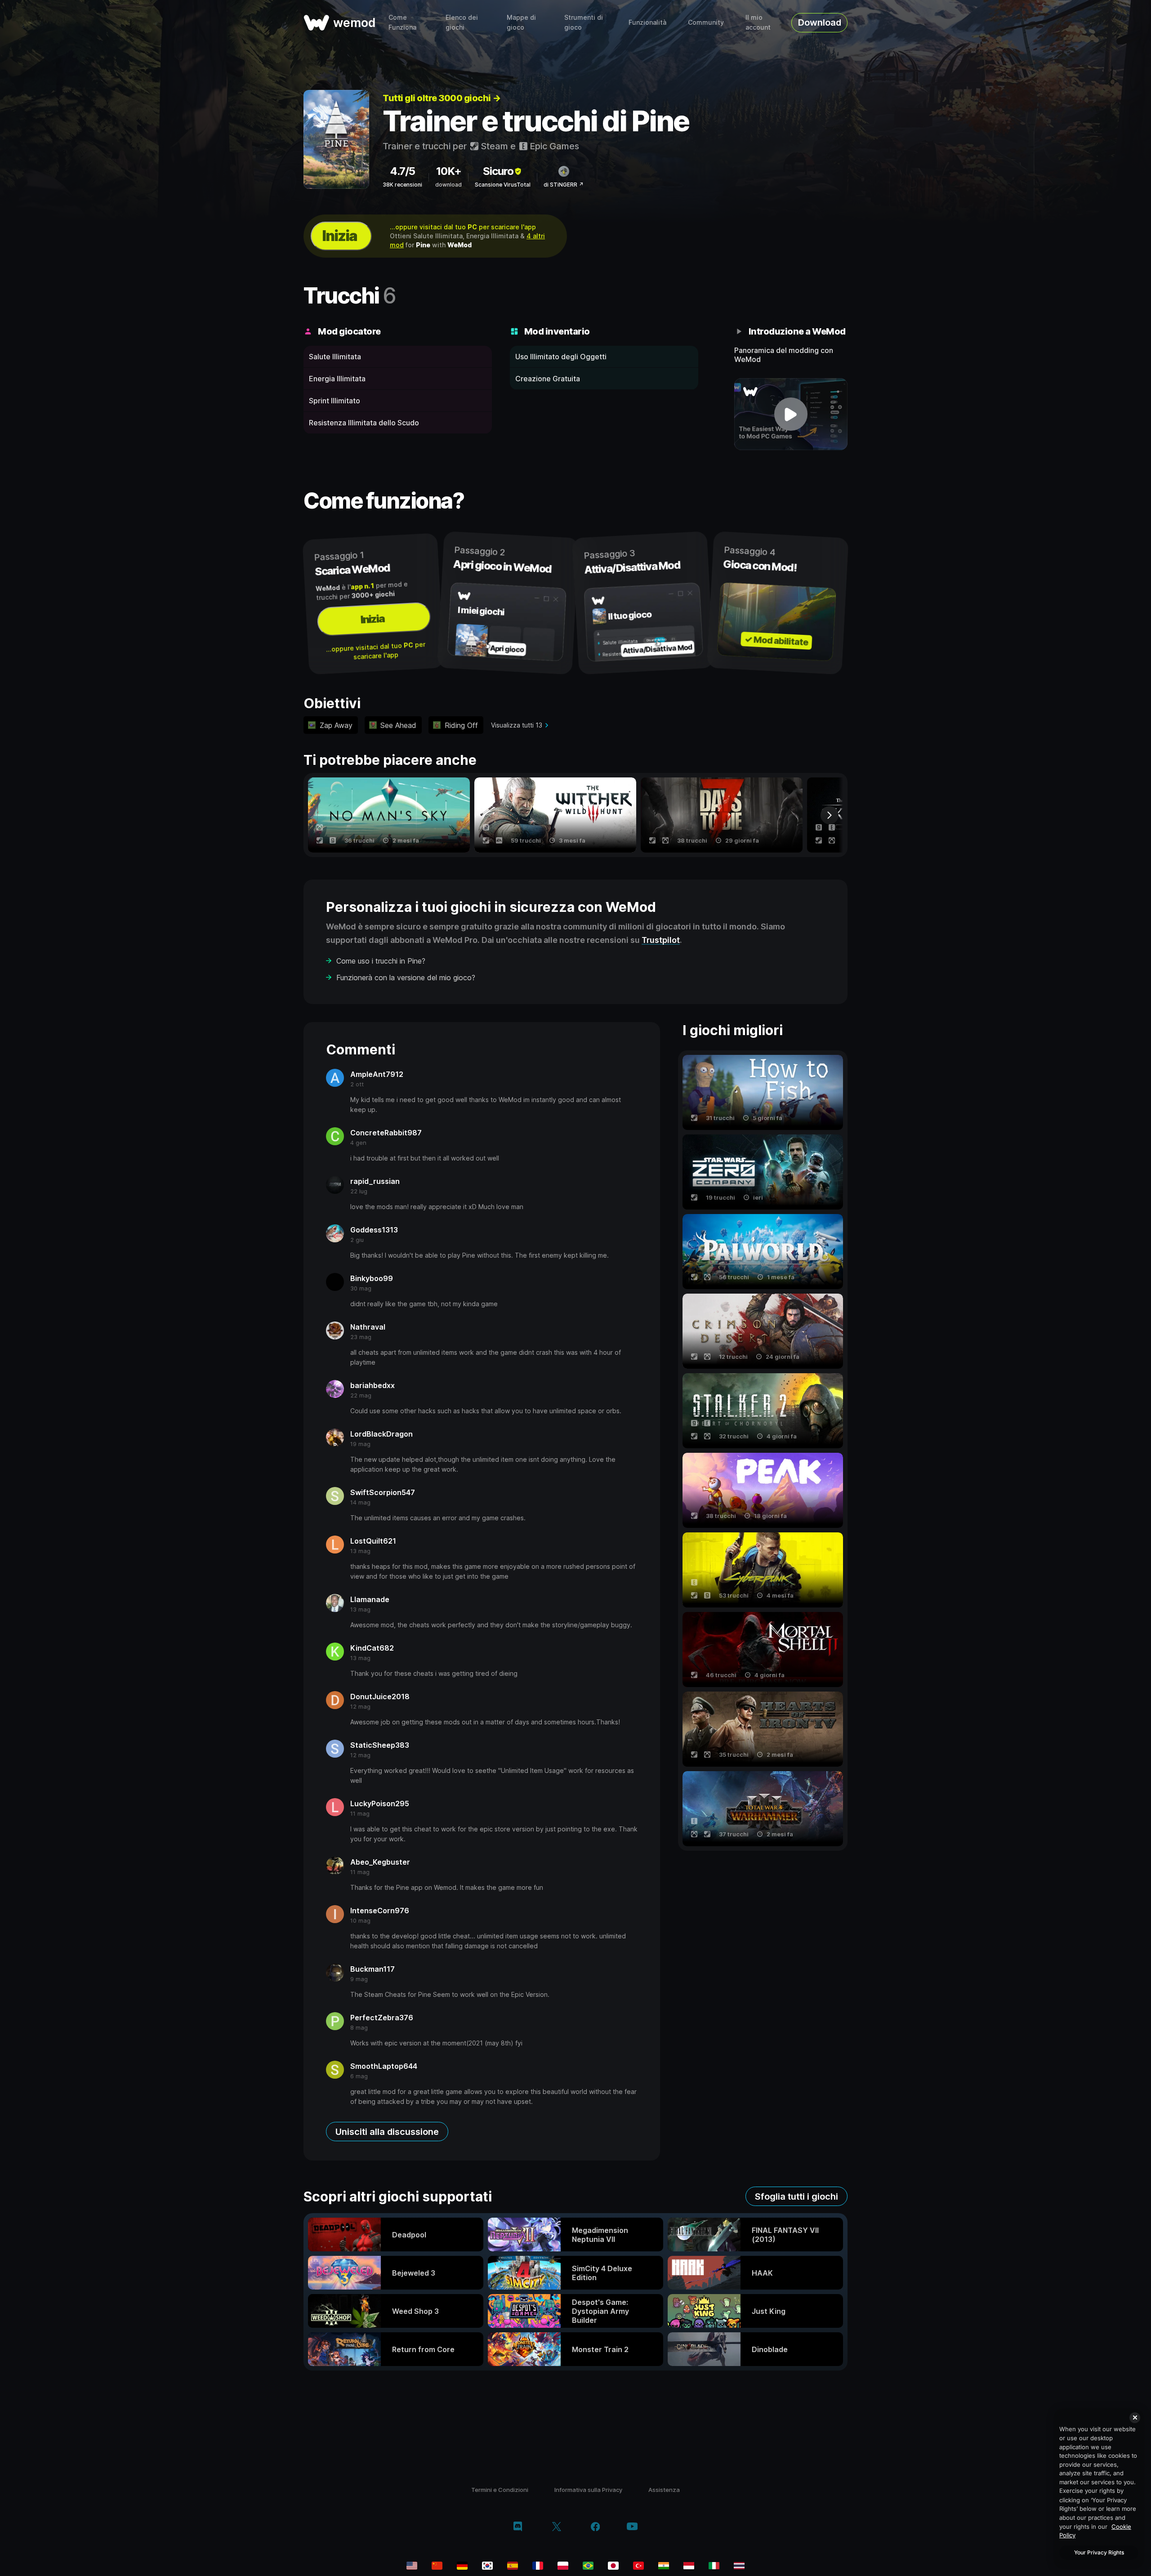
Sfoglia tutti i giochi (796, 2197)
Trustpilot (661, 940)
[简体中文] (437, 2566)
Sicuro (498, 171)
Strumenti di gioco (584, 22)
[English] (412, 2566)
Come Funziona (402, 22)
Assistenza (664, 2490)
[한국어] (487, 2566)
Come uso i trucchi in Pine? (381, 961)
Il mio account (758, 22)
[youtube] (632, 2527)
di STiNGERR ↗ (564, 185)
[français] (538, 2566)
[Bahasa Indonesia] (689, 2566)
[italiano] (714, 2566)
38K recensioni (402, 185)
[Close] (1135, 2418)
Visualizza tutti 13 (517, 725)
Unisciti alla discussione (387, 2132)
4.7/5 (402, 171)
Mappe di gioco (521, 22)
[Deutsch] (462, 2566)
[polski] (563, 2566)
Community (706, 22)
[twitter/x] (556, 2527)
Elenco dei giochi (462, 22)
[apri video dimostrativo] (791, 414)
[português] (588, 2566)
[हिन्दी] (664, 2566)
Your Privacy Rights (1099, 2552)
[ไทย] (739, 2566)
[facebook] (596, 2527)
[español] (513, 2566)
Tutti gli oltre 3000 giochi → (442, 98)
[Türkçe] (638, 2566)
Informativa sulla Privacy (588, 2490)
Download (820, 22)
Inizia (339, 236)
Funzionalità (647, 22)
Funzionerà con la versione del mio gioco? (406, 978)
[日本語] (613, 2566)
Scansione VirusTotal (503, 185)
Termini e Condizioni (500, 2490)
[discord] (518, 2527)
